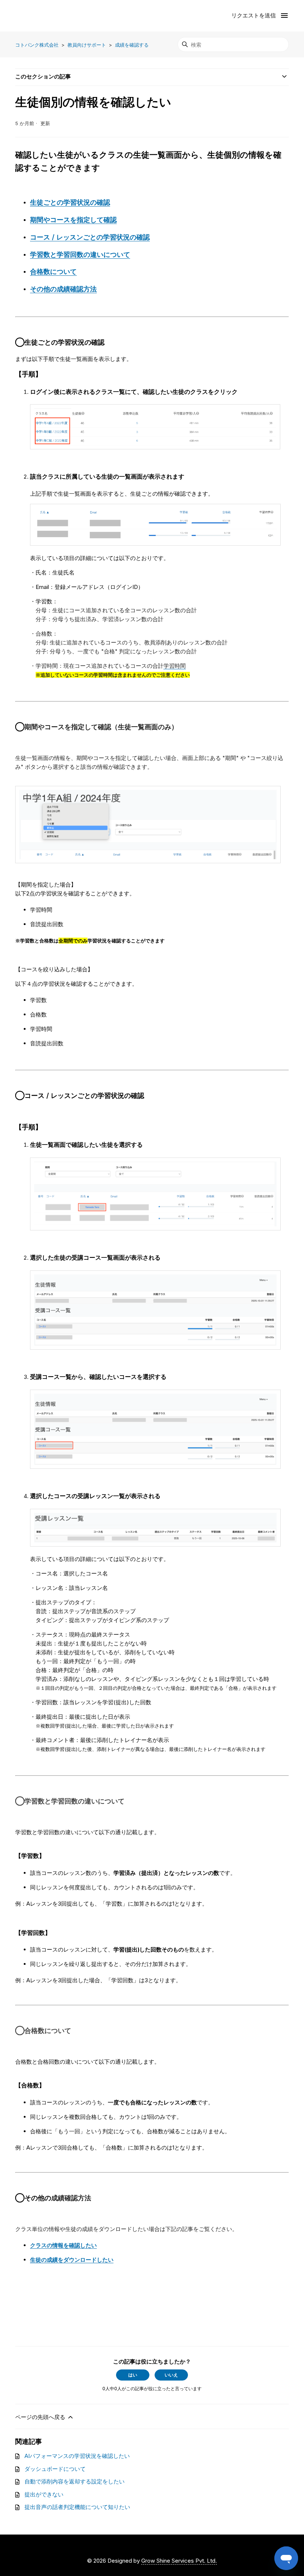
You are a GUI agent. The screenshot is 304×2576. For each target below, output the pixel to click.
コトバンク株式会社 (37, 45)
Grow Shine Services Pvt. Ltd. (179, 2561)
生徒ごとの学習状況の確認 (70, 202)
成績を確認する (132, 45)
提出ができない (44, 2494)
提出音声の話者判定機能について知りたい (77, 2507)
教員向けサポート (87, 45)
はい (133, 2375)
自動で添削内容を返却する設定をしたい (75, 2481)
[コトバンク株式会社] (45, 16)
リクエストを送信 (254, 15)
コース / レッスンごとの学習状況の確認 (90, 237)
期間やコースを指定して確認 (73, 220)
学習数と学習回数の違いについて (80, 254)
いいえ (171, 2375)
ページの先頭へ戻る (41, 2417)
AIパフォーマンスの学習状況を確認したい (77, 2456)
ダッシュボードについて (55, 2469)
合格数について (53, 272)
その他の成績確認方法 (63, 289)
